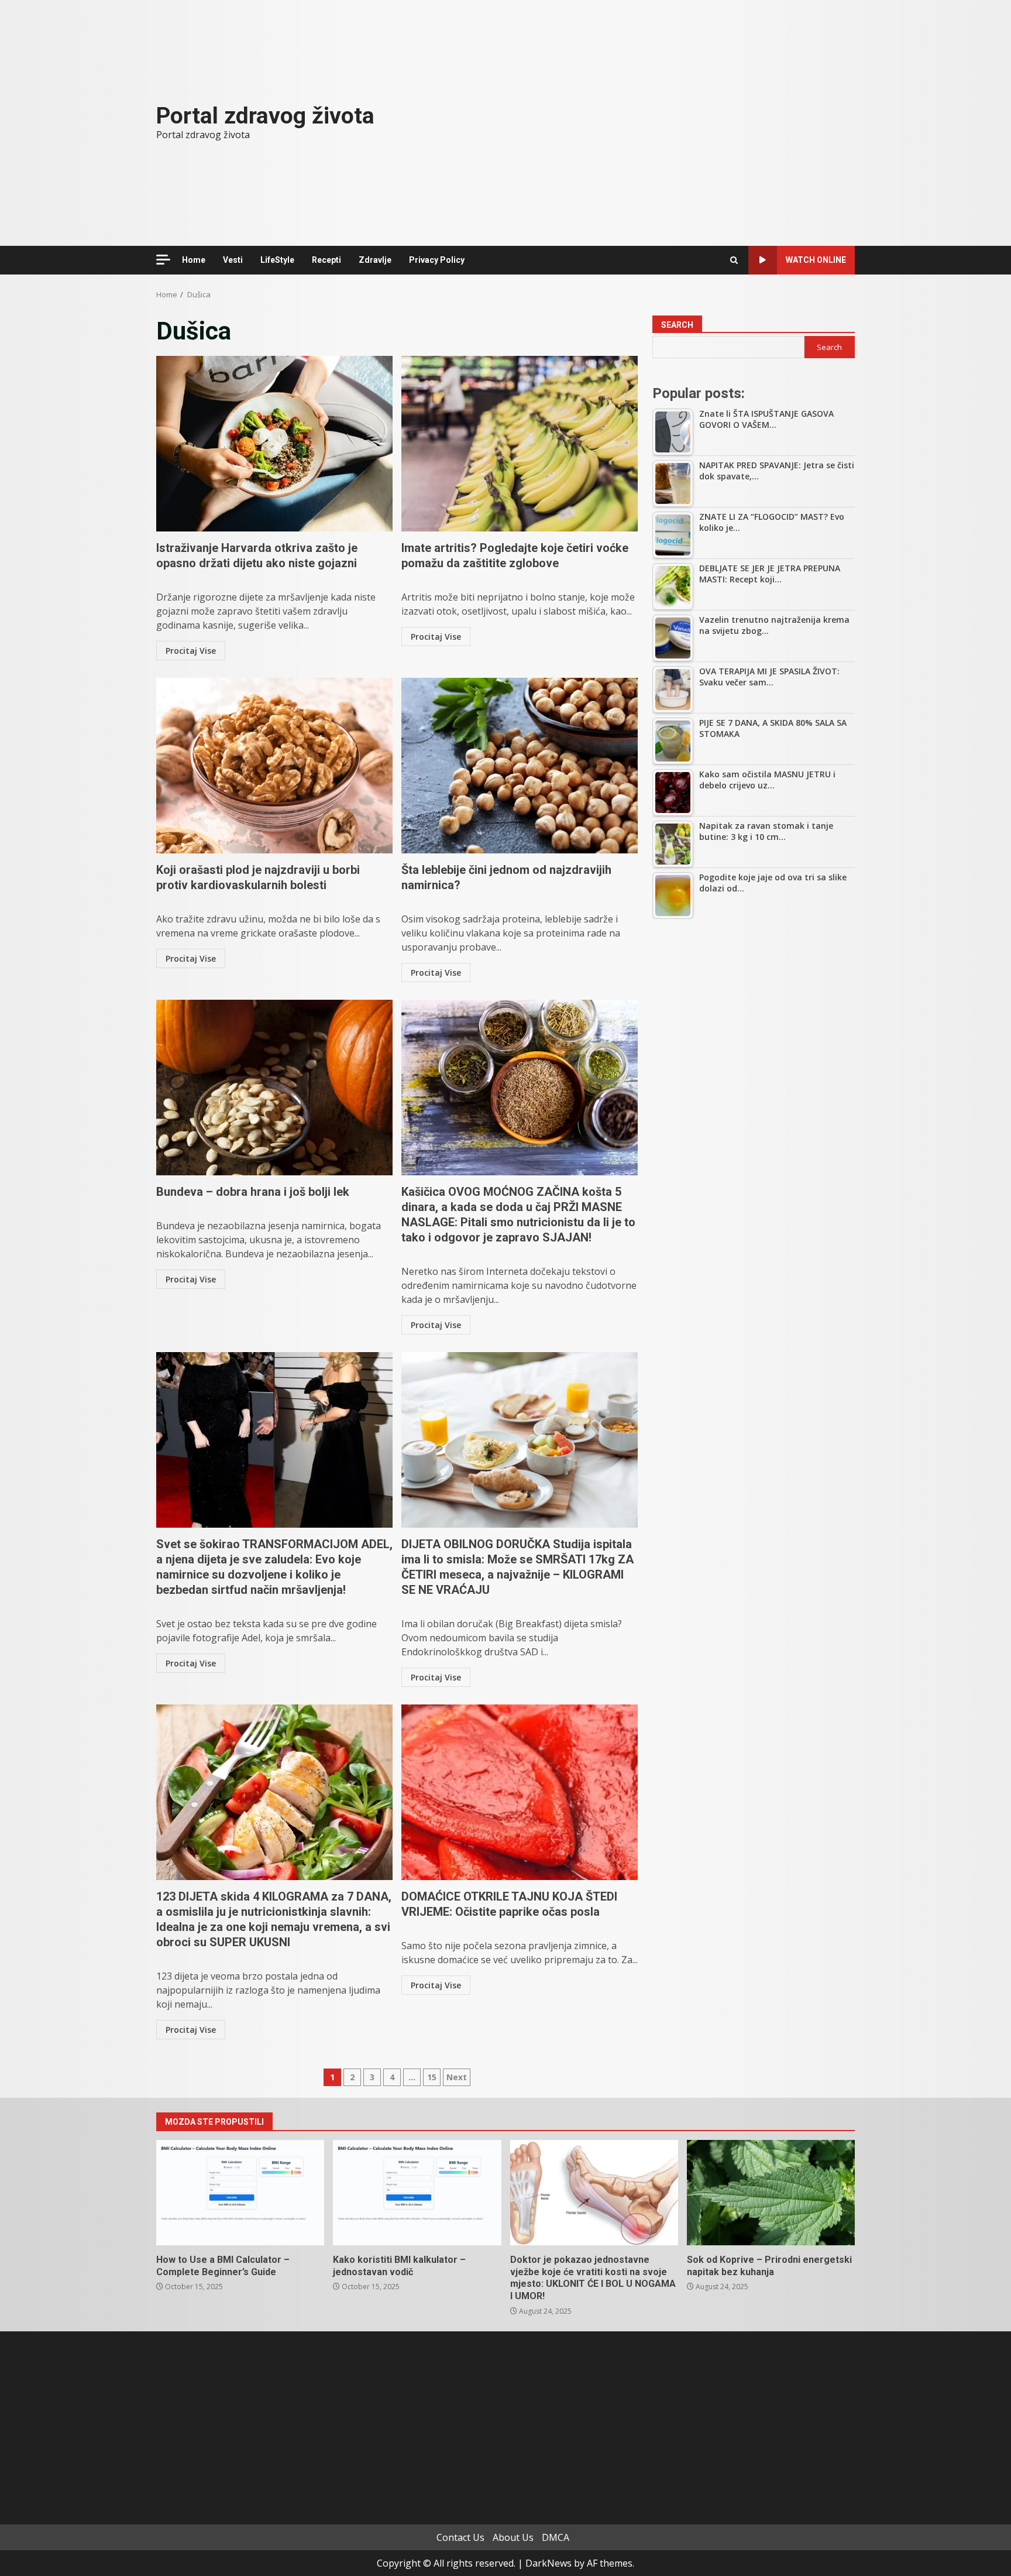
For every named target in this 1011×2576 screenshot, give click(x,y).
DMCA (556, 2537)
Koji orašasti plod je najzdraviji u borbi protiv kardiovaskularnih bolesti (274, 766)
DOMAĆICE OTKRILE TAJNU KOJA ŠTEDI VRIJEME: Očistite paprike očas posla (520, 1792)
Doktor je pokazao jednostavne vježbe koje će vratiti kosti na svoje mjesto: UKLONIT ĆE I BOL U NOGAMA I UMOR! (594, 2193)
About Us (513, 2537)
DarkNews (549, 2563)
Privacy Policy (437, 260)
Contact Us (460, 2537)
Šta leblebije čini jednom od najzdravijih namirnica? (520, 766)
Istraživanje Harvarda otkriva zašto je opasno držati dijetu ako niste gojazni (274, 444)
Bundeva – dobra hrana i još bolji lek (274, 1088)
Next (457, 2077)
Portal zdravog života (265, 116)
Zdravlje (375, 260)
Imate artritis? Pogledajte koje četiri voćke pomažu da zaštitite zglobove (520, 444)
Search (677, 325)
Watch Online (816, 260)
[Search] (734, 260)
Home (194, 260)
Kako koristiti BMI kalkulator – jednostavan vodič (417, 2193)
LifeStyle (277, 260)
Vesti (233, 260)
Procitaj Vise (191, 651)
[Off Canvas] (163, 260)
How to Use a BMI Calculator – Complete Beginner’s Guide (240, 2193)
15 (432, 2077)
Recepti (326, 260)
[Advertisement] (754, 1016)
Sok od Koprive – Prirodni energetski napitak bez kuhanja (771, 2193)
